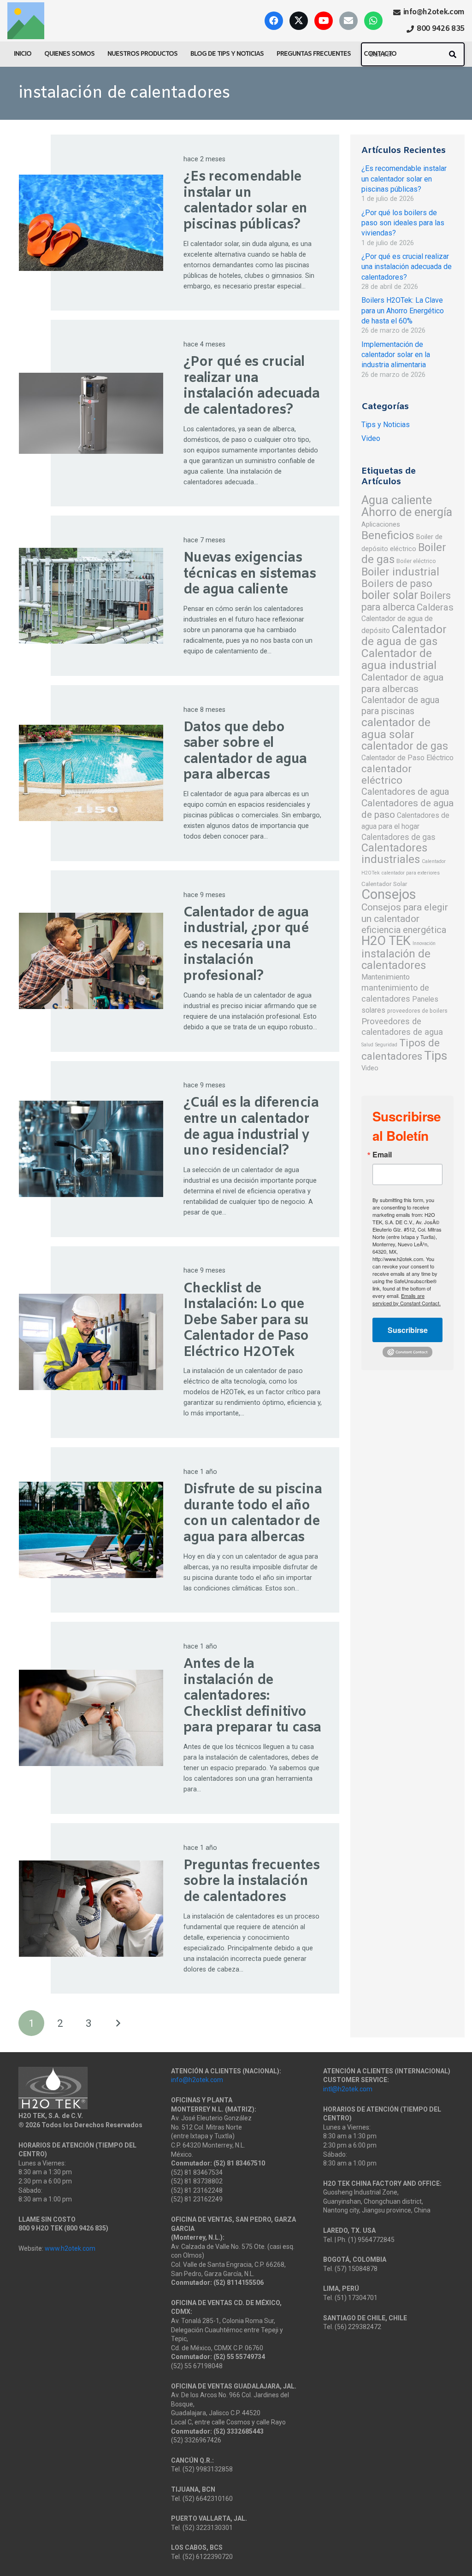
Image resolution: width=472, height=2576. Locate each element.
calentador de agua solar (396, 728)
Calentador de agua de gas (404, 635)
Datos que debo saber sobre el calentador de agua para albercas (245, 752)
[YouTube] (324, 21)
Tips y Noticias (386, 425)
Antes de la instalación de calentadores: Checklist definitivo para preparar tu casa (252, 1696)
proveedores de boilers (417, 1011)
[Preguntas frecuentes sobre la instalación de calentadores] (91, 1909)
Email (382, 1155)
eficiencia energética (404, 930)
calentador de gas (405, 746)
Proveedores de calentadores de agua (402, 1027)
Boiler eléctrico (416, 561)
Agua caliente (397, 500)
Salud (367, 1045)
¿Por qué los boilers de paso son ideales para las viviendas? (403, 223)
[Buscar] (453, 54)
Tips (436, 1055)
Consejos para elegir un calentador (405, 913)
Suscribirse (408, 1330)
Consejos (389, 894)
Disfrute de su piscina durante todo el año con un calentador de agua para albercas (253, 1514)
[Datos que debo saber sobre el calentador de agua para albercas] (91, 773)
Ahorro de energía (407, 512)
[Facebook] (274, 21)
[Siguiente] (118, 2023)
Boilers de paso (397, 583)
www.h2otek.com (70, 2248)
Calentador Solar (384, 884)
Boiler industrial (400, 572)
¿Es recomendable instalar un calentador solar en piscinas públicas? (245, 201)
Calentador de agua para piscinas (400, 705)
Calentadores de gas (398, 837)
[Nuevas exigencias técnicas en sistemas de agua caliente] (91, 596)
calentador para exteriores (411, 873)
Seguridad (386, 1045)
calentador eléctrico (386, 774)
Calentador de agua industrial (399, 659)
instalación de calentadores (396, 959)
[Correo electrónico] (348, 21)
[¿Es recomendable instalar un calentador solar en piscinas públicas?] (91, 223)
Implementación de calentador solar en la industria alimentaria (396, 355)
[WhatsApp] (373, 21)
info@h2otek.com (197, 2080)
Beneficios (388, 535)
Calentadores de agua (405, 792)
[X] (299, 21)
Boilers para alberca (406, 601)
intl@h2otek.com (348, 2089)
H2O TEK (386, 941)
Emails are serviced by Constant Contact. (407, 1299)
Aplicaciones (381, 524)
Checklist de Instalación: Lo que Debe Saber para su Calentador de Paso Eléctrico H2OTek (246, 1321)
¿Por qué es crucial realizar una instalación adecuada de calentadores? (251, 386)
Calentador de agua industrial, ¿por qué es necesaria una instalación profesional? (246, 945)
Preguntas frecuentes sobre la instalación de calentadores (251, 1882)
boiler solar (390, 595)
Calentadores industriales (394, 854)
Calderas (435, 607)
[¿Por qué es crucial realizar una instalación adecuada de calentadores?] (91, 413)
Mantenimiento (386, 977)
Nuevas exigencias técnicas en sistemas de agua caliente (250, 574)
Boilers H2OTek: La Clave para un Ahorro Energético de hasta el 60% (403, 311)
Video (371, 438)
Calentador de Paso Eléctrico (407, 758)
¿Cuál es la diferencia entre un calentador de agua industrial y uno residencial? (251, 1127)
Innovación (424, 943)
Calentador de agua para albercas (402, 683)
